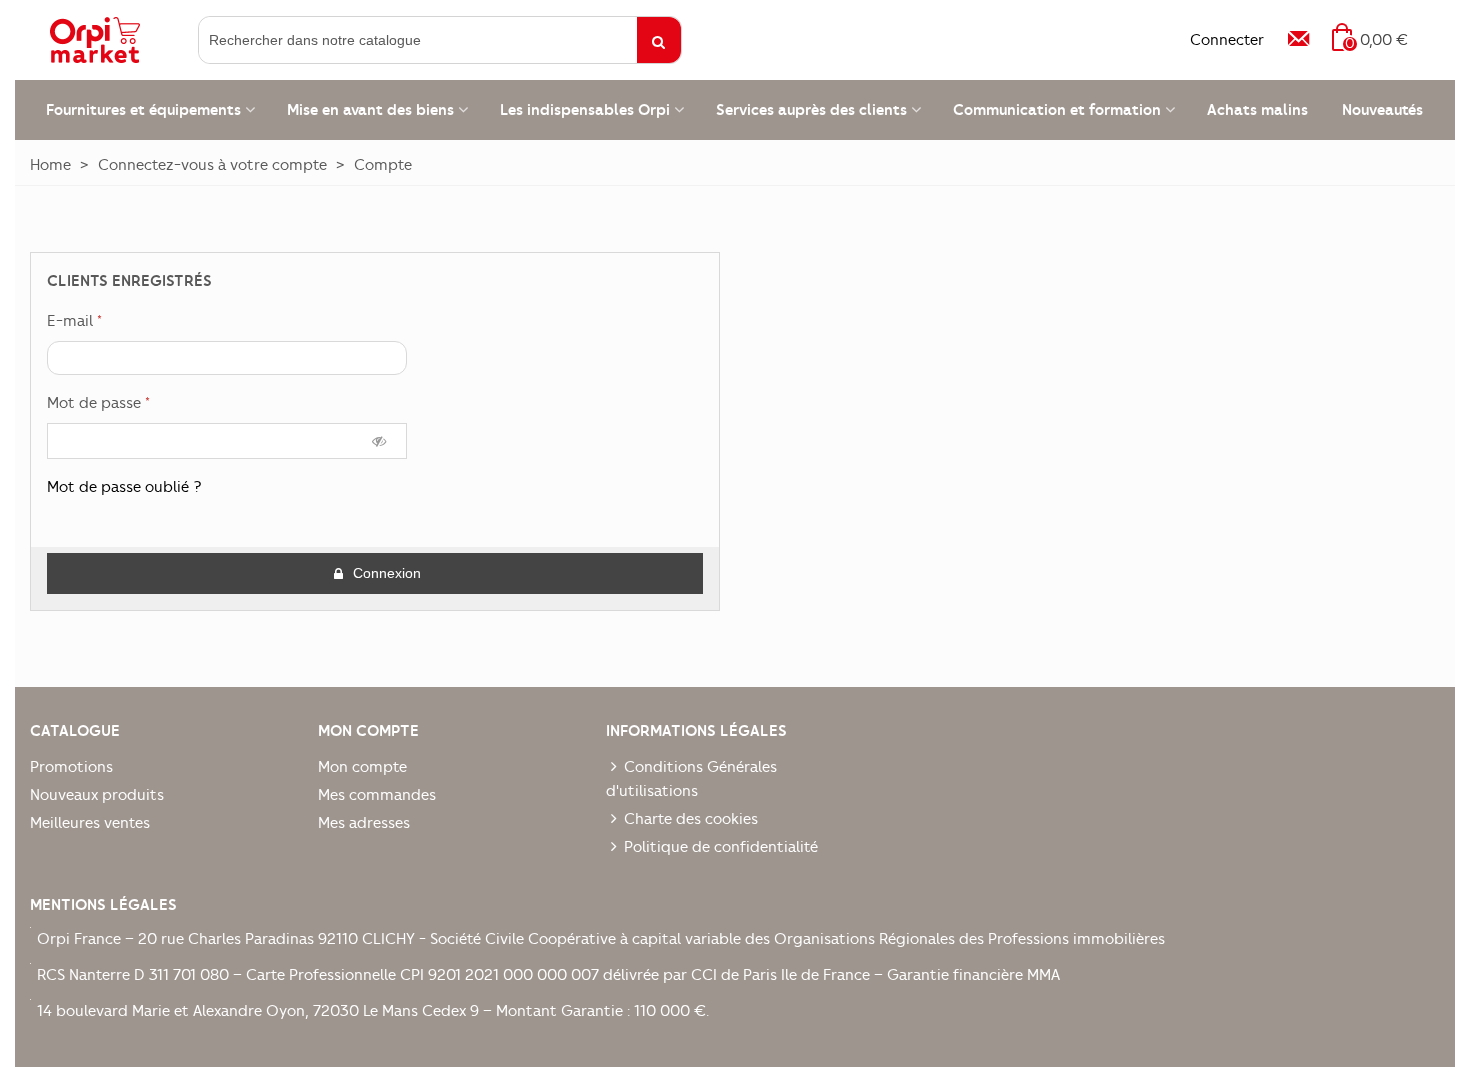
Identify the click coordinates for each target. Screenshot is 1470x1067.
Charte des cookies (691, 819)
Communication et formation (1057, 110)
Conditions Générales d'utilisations (691, 779)
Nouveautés (1382, 110)
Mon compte (362, 767)
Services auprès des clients (811, 110)
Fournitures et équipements (143, 110)
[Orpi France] (120, 40)
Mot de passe (96, 403)
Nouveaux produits (97, 795)
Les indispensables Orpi (585, 110)
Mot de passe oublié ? (124, 487)
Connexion (385, 573)
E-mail (72, 321)
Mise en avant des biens (370, 110)
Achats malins (1257, 110)
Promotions (71, 767)
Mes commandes (377, 795)
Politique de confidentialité (721, 847)
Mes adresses (364, 823)
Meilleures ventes (90, 823)
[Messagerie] (1298, 40)
